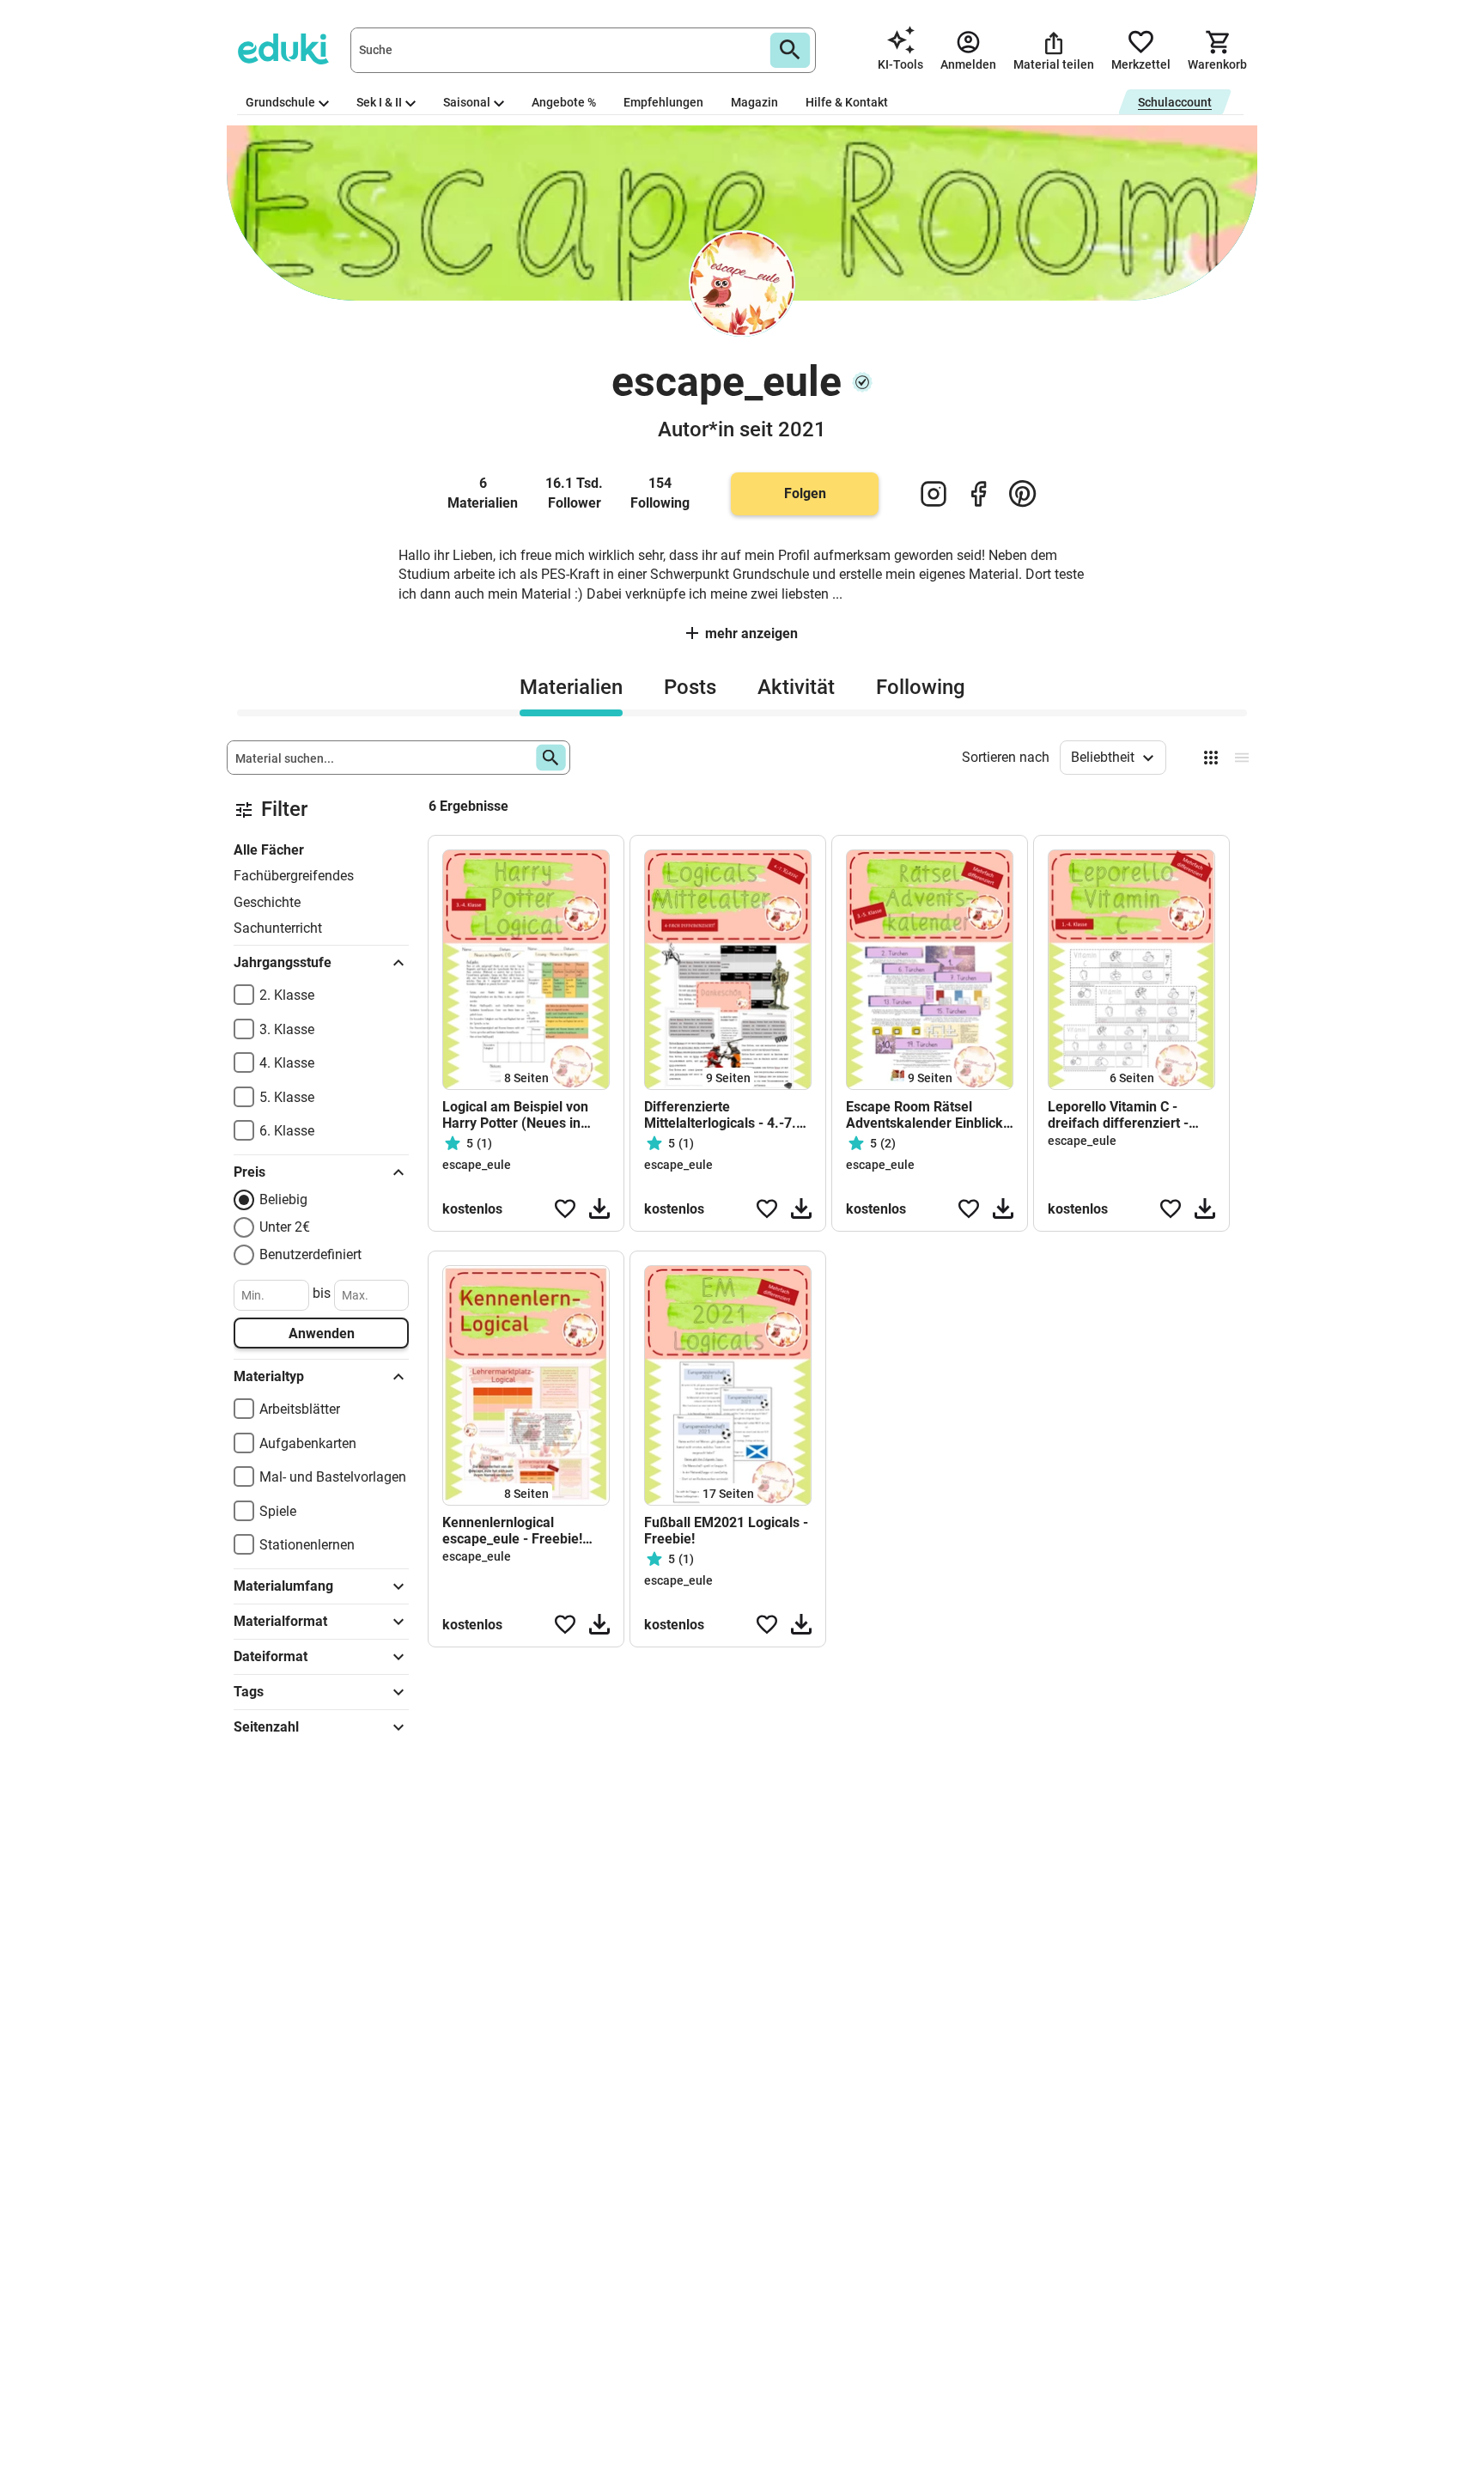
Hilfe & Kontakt (847, 102)
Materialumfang (283, 1586)
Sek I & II (379, 102)
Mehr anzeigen (751, 633)
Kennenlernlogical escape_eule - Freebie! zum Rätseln (512, 1531)
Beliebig (283, 1199)
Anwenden (322, 1333)
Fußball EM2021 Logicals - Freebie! (726, 1531)
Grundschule (280, 102)
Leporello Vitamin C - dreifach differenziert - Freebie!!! (1118, 1115)
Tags (249, 1692)
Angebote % (564, 102)
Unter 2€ (285, 1227)
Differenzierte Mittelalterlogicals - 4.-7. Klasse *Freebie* (720, 1115)
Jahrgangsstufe (283, 962)
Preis (249, 1172)
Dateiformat (271, 1656)
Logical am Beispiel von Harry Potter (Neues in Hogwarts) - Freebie (515, 1115)
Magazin (754, 102)
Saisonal (467, 102)
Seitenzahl (266, 1727)
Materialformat (280, 1621)
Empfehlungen (663, 102)
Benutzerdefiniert (310, 1254)
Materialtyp (269, 1376)
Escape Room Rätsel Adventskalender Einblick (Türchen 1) (924, 1115)
